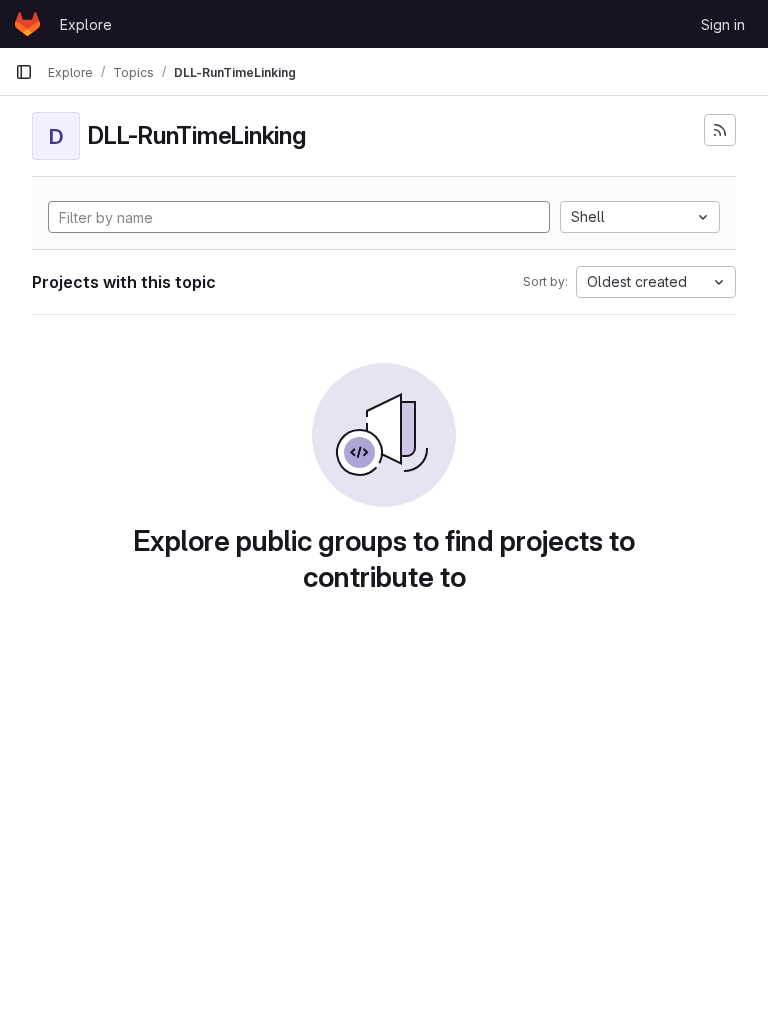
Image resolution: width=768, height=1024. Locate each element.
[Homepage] (27, 24)
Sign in (723, 24)
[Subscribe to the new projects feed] (720, 130)
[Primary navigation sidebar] (24, 72)
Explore (86, 24)
